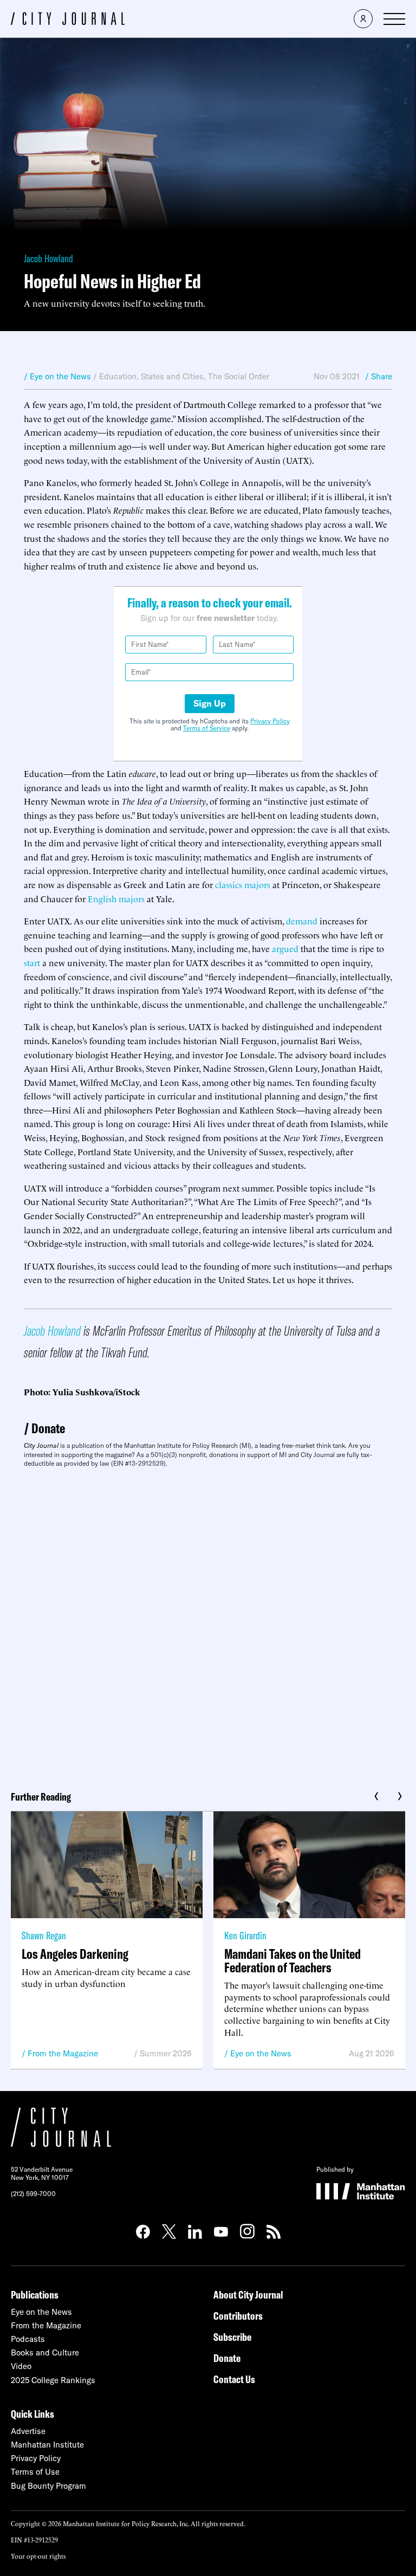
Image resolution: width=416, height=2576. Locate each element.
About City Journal (248, 2295)
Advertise (28, 2431)
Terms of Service (207, 728)
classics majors (243, 884)
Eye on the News (261, 2053)
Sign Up (210, 703)
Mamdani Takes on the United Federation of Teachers (292, 1960)
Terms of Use (35, 2472)
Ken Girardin (245, 1935)
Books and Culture (45, 2352)
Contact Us (234, 2379)
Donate (48, 1428)
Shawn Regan (44, 1935)
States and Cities (172, 376)
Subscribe (232, 2337)
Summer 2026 (166, 2053)
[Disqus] (208, 1625)
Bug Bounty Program (48, 2486)
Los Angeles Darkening (75, 1954)
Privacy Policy (270, 721)
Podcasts (28, 2339)
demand (302, 921)
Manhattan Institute (47, 2445)
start (32, 962)
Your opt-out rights (38, 2556)
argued (285, 948)
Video (21, 2366)
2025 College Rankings (53, 2380)
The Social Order (239, 376)
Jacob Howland (48, 258)
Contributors (238, 2316)
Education (118, 376)
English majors (116, 898)
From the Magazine (63, 2053)
